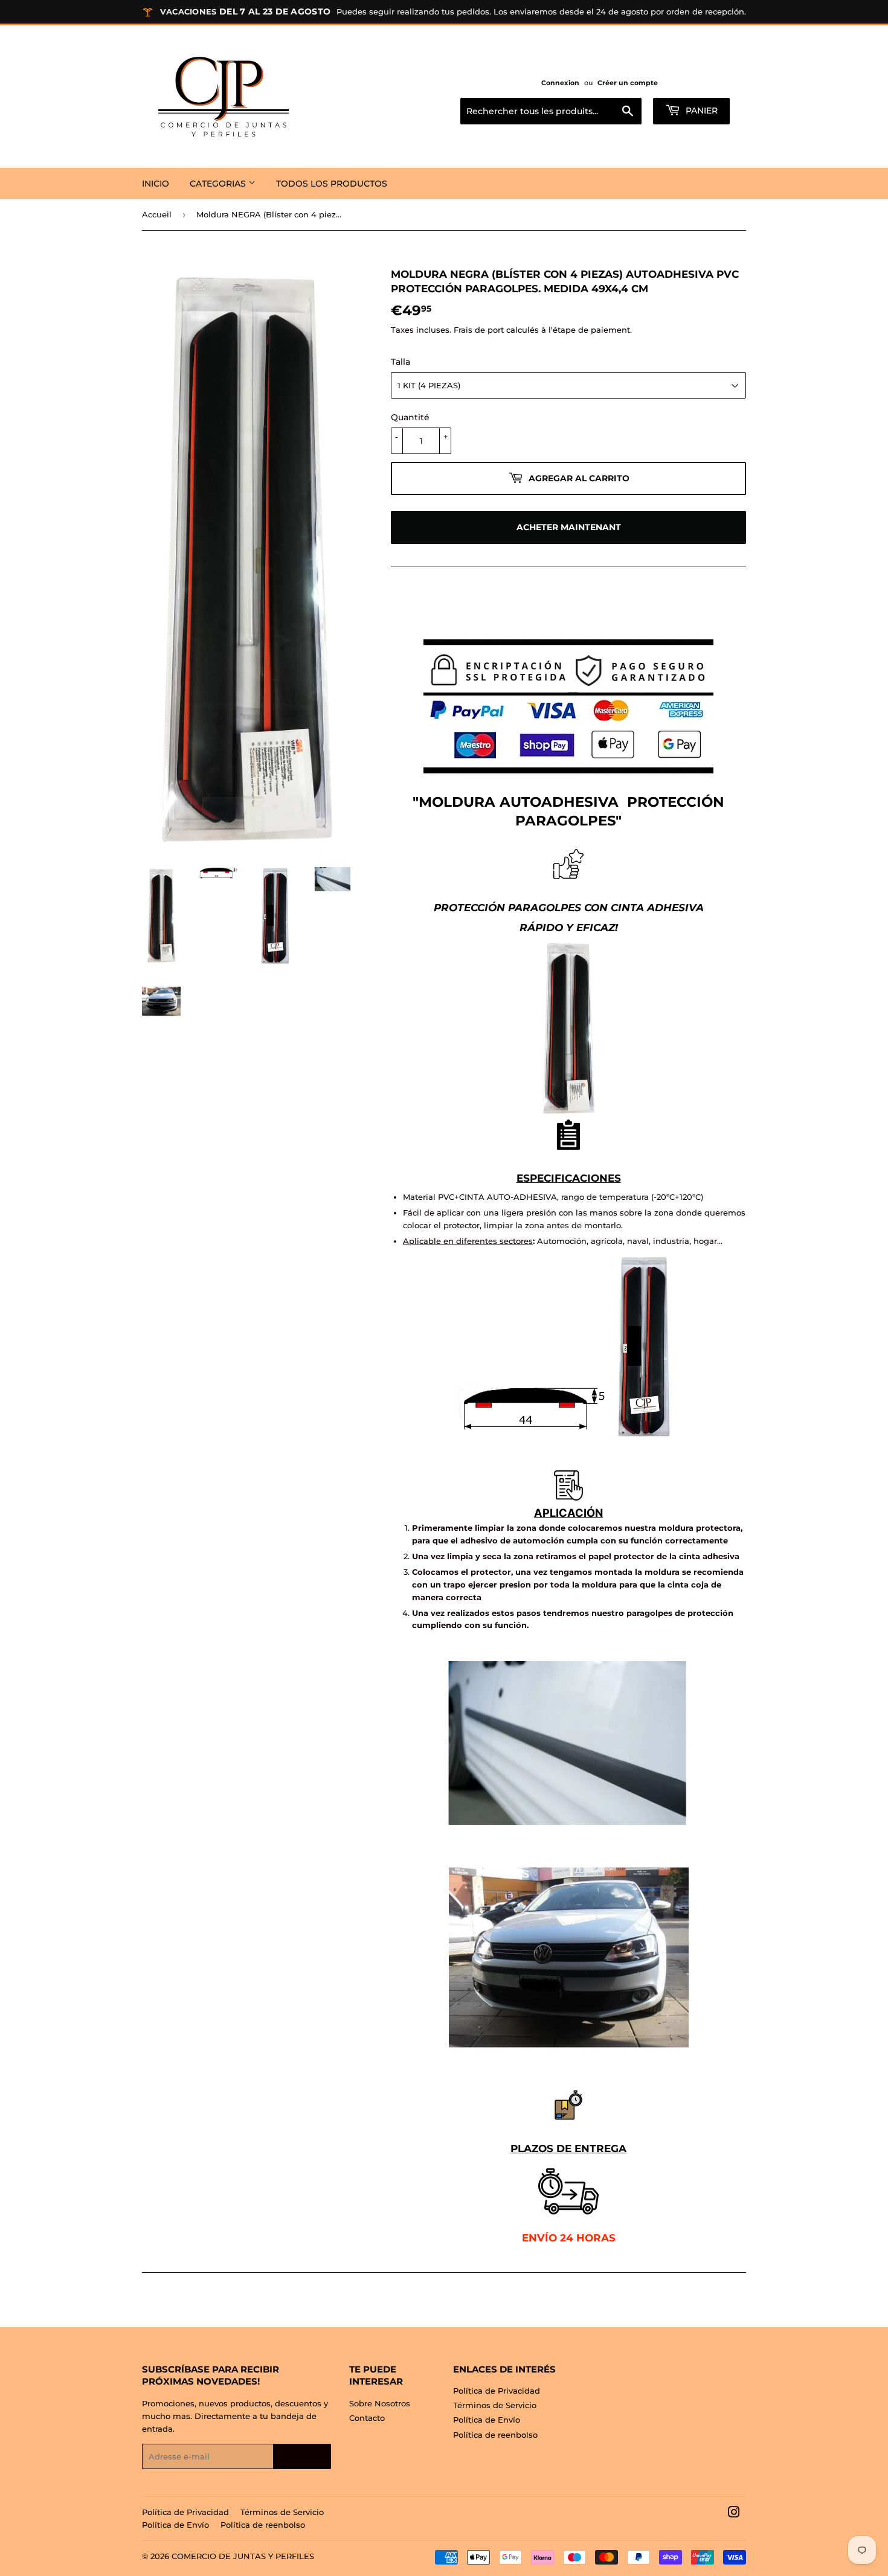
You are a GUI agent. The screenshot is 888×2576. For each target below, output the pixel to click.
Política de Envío (487, 2420)
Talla (401, 362)
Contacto (367, 2418)
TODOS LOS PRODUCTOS (332, 184)
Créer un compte (628, 83)
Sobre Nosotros (380, 2403)
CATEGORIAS (219, 184)
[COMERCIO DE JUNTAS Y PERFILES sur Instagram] (734, 2514)
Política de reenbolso (495, 2435)
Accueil (157, 214)
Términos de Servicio (495, 2405)
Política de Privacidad (497, 2391)
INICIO (156, 184)
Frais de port (479, 330)
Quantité (410, 417)
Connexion (560, 83)
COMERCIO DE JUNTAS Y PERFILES (243, 2556)
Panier (700, 111)
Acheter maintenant (569, 527)
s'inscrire (302, 2457)
